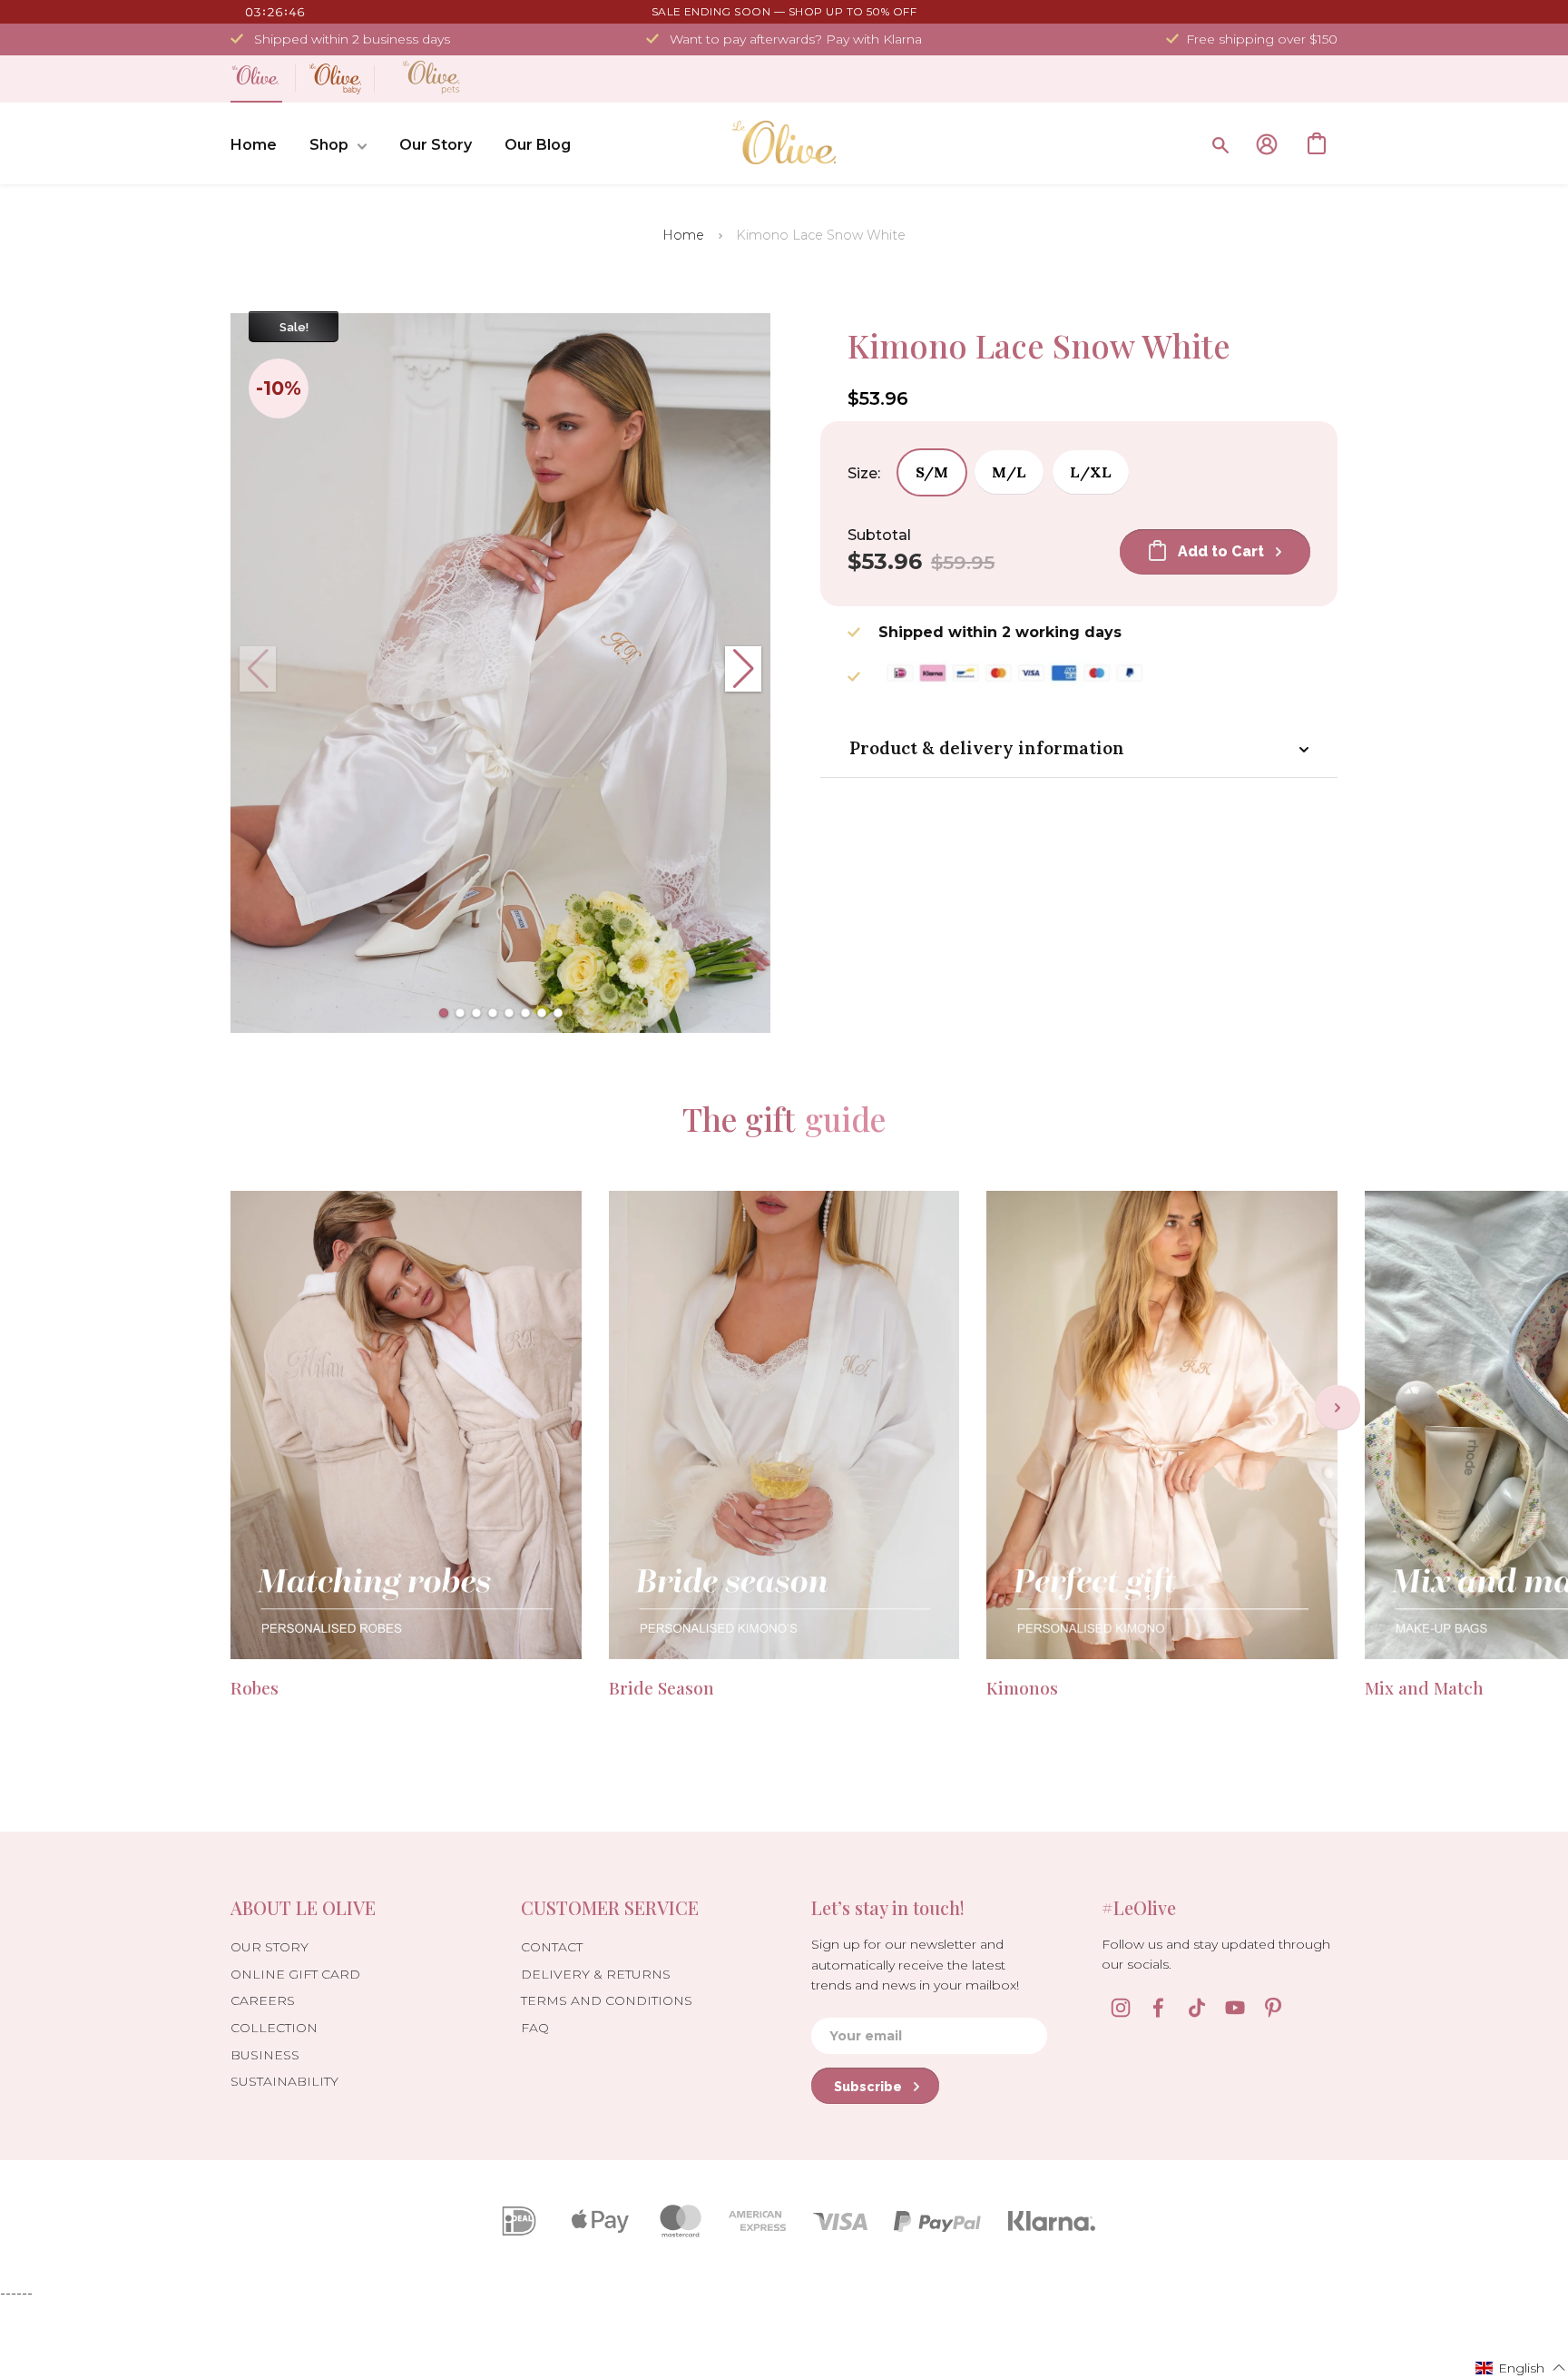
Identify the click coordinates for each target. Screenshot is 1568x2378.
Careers (263, 2000)
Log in (1267, 144)
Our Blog (538, 145)
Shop (329, 145)
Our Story (436, 145)
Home (254, 145)
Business (265, 2055)
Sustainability (284, 2081)
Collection (274, 2028)
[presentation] (1338, 1408)
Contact (552, 1947)
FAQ (535, 2028)
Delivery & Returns (596, 1974)
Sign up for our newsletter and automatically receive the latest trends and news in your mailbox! (915, 1965)
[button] (444, 1013)
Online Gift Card (295, 1974)
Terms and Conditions (607, 2000)
